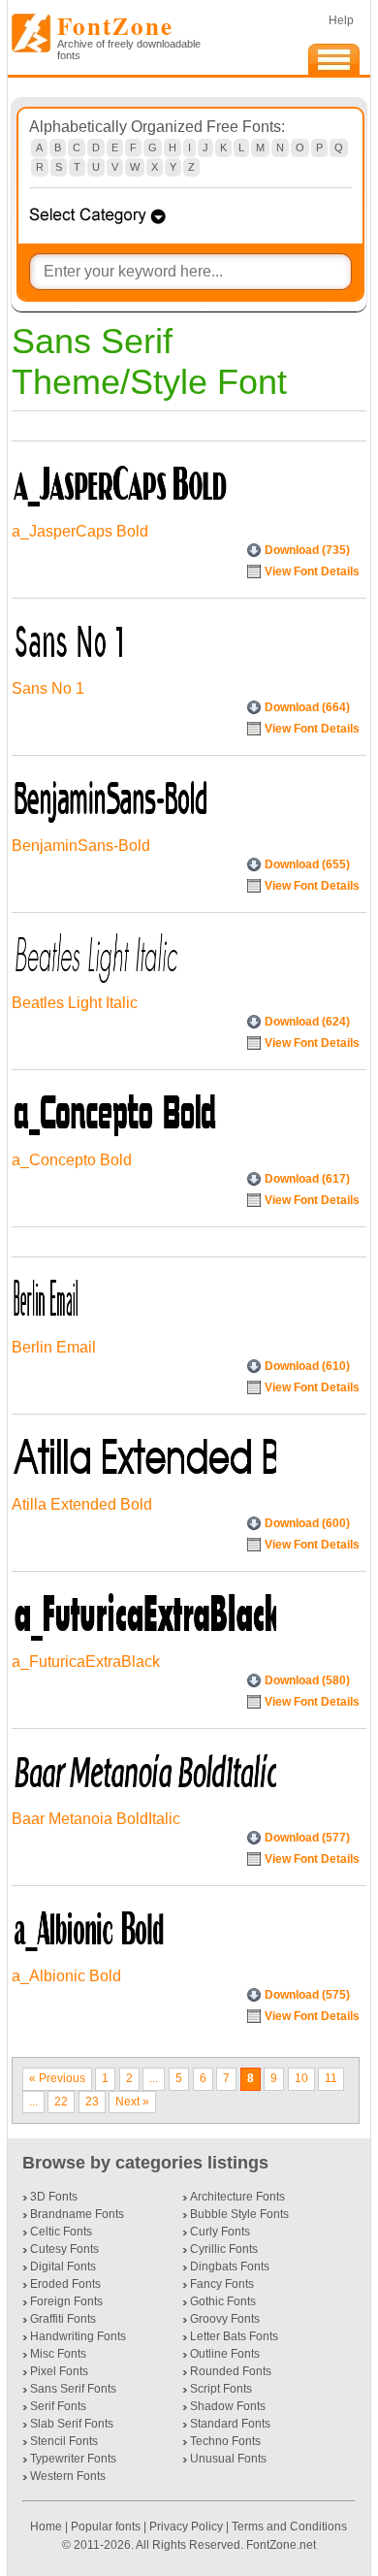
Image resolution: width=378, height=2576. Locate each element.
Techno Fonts (225, 2441)
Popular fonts (106, 2527)
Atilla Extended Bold (82, 1504)
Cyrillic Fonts (224, 2249)
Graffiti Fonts (63, 2319)
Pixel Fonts (59, 2371)
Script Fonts (221, 2389)
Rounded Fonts (231, 2371)
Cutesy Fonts (64, 2249)
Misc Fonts (58, 2354)
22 (61, 2102)
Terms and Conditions (289, 2527)
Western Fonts (68, 2476)
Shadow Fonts (228, 2406)
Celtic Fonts (61, 2232)
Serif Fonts (58, 2406)
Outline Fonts (225, 2354)
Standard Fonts (230, 2424)
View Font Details (312, 571)
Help (341, 20)
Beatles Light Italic (75, 1003)
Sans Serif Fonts (73, 2389)
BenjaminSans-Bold (81, 846)
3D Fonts (54, 2197)
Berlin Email (54, 1347)
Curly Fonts (220, 2232)
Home (47, 2527)
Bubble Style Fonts (239, 2214)
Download (307, 550)
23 (92, 2102)
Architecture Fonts (237, 2197)
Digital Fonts (63, 2266)
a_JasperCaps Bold (80, 531)
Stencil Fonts (64, 2441)
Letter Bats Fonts (234, 2336)
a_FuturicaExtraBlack (86, 1662)
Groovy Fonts (225, 2319)
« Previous (57, 2078)
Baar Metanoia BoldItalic (96, 1819)
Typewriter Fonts (73, 2459)
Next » (132, 2102)
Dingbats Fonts (230, 2266)
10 (301, 2078)
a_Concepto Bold (72, 1160)
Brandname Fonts (77, 2214)
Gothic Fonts (223, 2301)
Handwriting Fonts (78, 2336)
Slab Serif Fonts (72, 2424)
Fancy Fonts (222, 2284)
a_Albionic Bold (66, 1976)
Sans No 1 (48, 688)
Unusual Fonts (228, 2459)
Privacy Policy (186, 2527)
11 (331, 2078)
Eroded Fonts (65, 2284)
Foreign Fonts (66, 2301)
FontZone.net (281, 2545)
